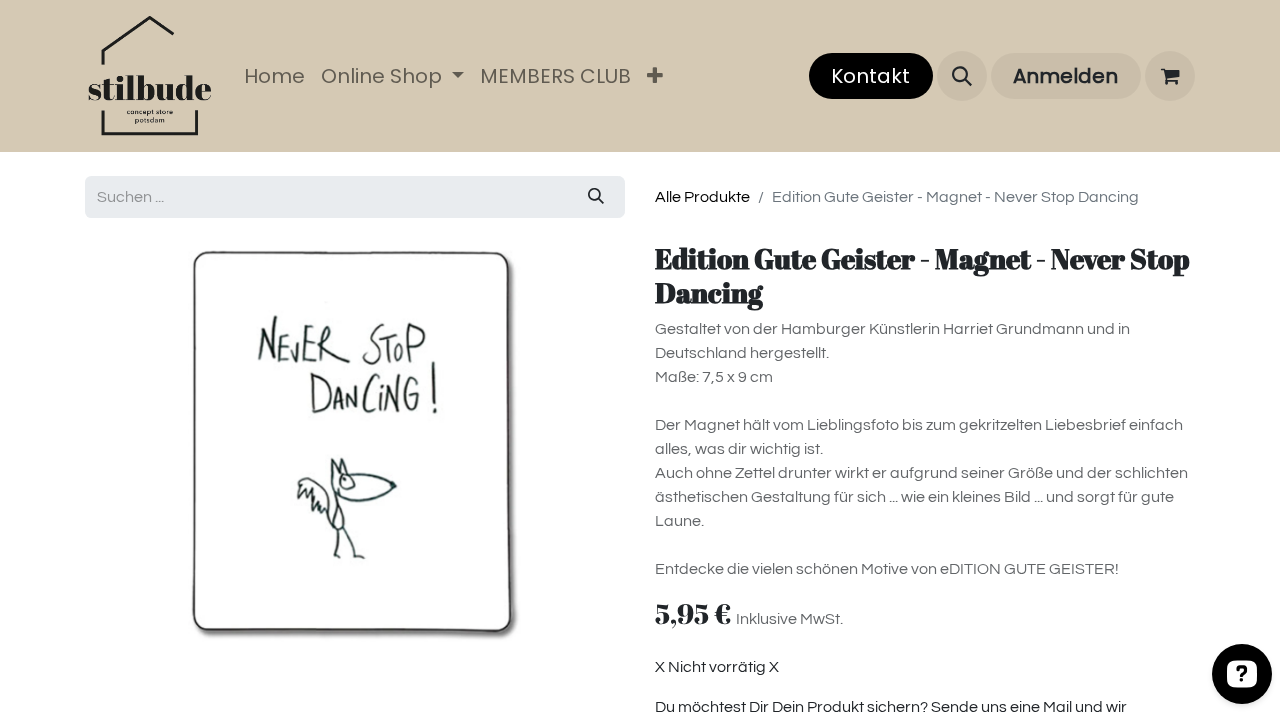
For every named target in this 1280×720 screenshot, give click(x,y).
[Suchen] (596, 197)
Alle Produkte (702, 197)
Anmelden (1065, 76)
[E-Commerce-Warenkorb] (1170, 76)
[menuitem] (274, 76)
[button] (962, 76)
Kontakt (870, 76)
